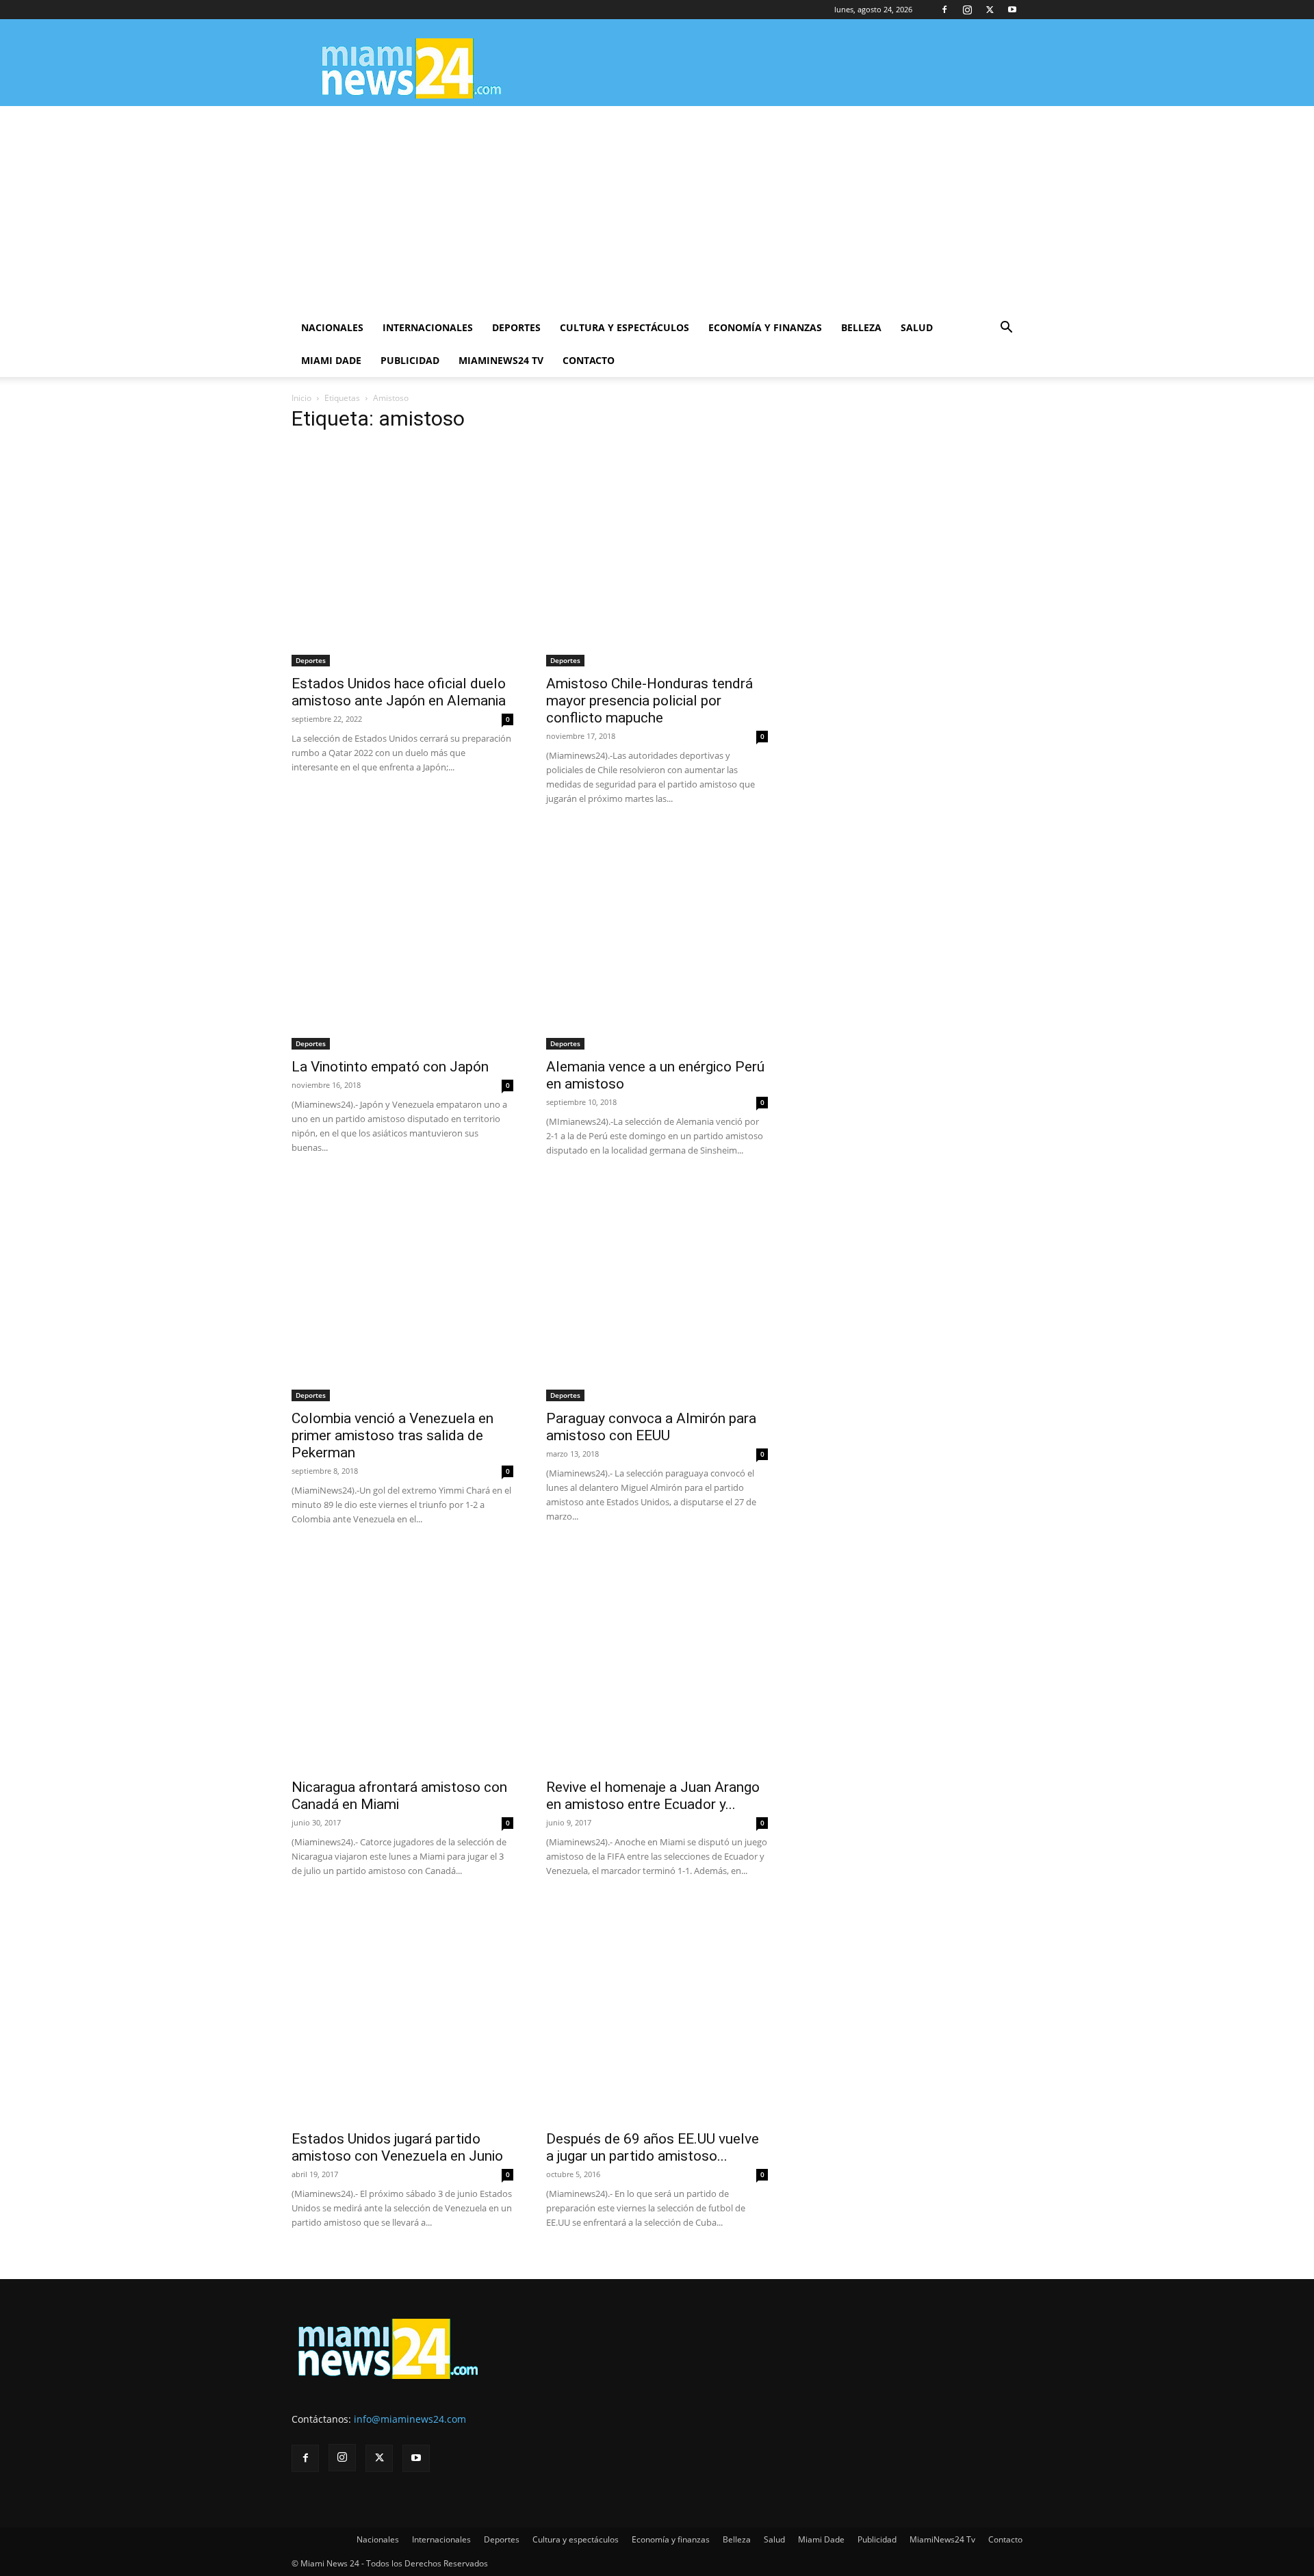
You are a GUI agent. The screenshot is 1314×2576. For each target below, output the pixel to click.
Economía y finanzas (765, 327)
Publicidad (410, 360)
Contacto (589, 360)
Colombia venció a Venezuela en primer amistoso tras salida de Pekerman (392, 1435)
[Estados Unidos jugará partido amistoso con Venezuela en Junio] (402, 2011)
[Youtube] (1012, 10)
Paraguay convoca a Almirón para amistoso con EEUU (651, 1427)
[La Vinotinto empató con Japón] (402, 939)
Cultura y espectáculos (624, 327)
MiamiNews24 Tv (501, 360)
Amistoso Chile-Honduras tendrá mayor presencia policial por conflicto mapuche (649, 701)
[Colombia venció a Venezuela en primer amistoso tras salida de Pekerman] (402, 1290)
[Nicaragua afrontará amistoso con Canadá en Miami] (402, 1659)
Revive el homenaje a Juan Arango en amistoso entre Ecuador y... (653, 1796)
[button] (1006, 329)
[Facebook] (944, 10)
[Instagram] (967, 10)
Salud (917, 327)
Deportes (516, 327)
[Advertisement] (657, 209)
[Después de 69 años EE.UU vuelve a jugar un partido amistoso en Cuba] (657, 2011)
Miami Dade (331, 360)
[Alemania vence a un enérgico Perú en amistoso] (657, 939)
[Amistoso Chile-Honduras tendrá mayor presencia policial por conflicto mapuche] (657, 556)
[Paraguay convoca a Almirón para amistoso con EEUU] (657, 1290)
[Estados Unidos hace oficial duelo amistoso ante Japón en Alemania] (402, 556)
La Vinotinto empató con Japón (390, 1067)
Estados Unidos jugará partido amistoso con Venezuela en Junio (397, 2147)
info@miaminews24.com (410, 2419)
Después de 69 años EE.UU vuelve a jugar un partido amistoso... (653, 2147)
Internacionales (428, 327)
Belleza (861, 327)
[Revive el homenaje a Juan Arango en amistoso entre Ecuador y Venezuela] (657, 1659)
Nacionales (332, 327)
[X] (990, 10)
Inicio (301, 398)
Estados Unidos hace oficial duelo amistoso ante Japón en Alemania (399, 692)
